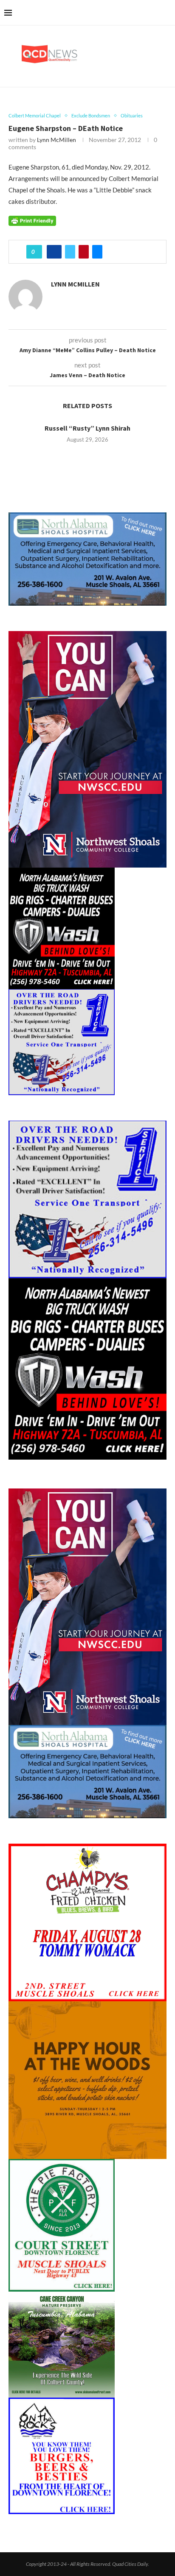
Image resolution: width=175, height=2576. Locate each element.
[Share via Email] (97, 252)
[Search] (167, 13)
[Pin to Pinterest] (84, 252)
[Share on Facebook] (54, 252)
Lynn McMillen (56, 140)
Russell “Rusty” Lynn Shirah (87, 428)
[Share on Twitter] (70, 252)
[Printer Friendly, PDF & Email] (32, 220)
